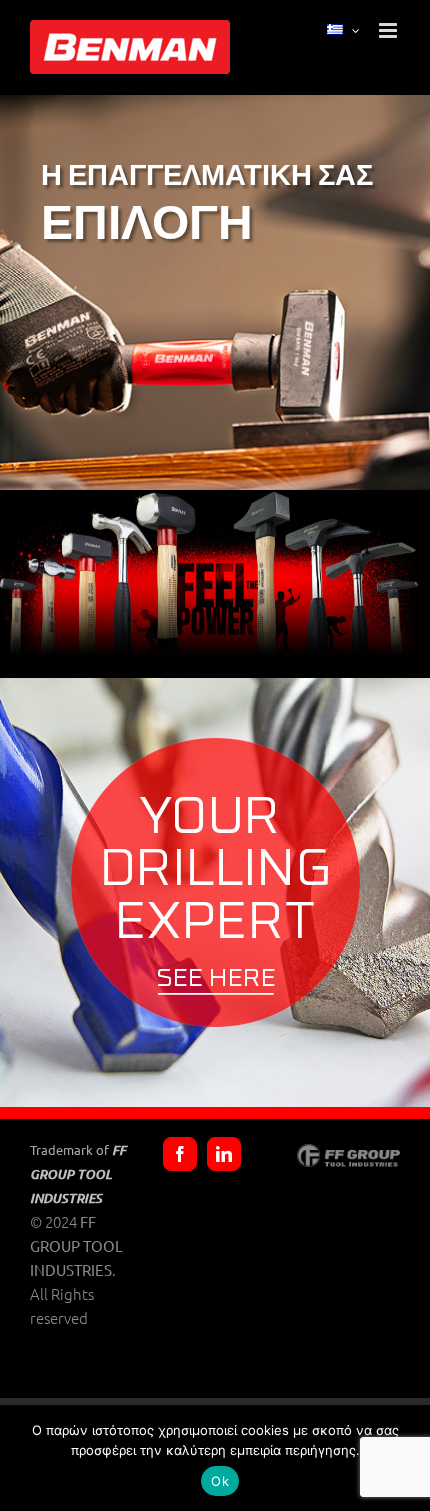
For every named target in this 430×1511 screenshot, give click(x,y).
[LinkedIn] (224, 1154)
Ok (220, 1481)
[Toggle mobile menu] (389, 30)
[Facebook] (180, 1154)
